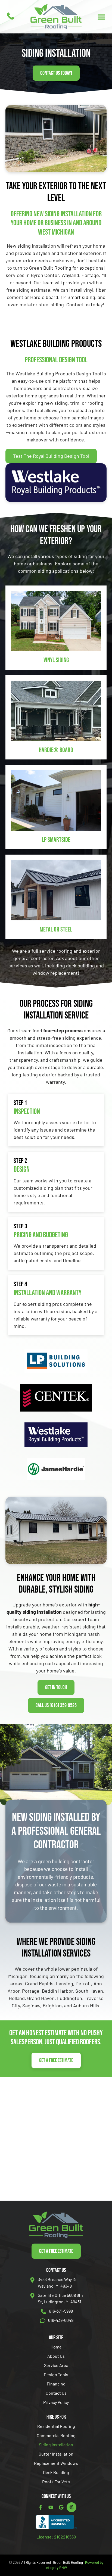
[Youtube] (51, 2507)
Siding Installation (56, 2445)
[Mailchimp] (71, 2507)
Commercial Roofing (56, 2435)
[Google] (61, 2507)
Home (56, 2347)
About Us (56, 2356)
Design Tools (56, 2374)
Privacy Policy (56, 2402)
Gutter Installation (56, 2454)
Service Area (56, 2365)
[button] (101, 17)
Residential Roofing (56, 2426)
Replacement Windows (56, 2463)
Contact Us (56, 2393)
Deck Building (56, 2472)
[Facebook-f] (41, 2507)
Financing (56, 2384)
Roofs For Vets (56, 2482)
